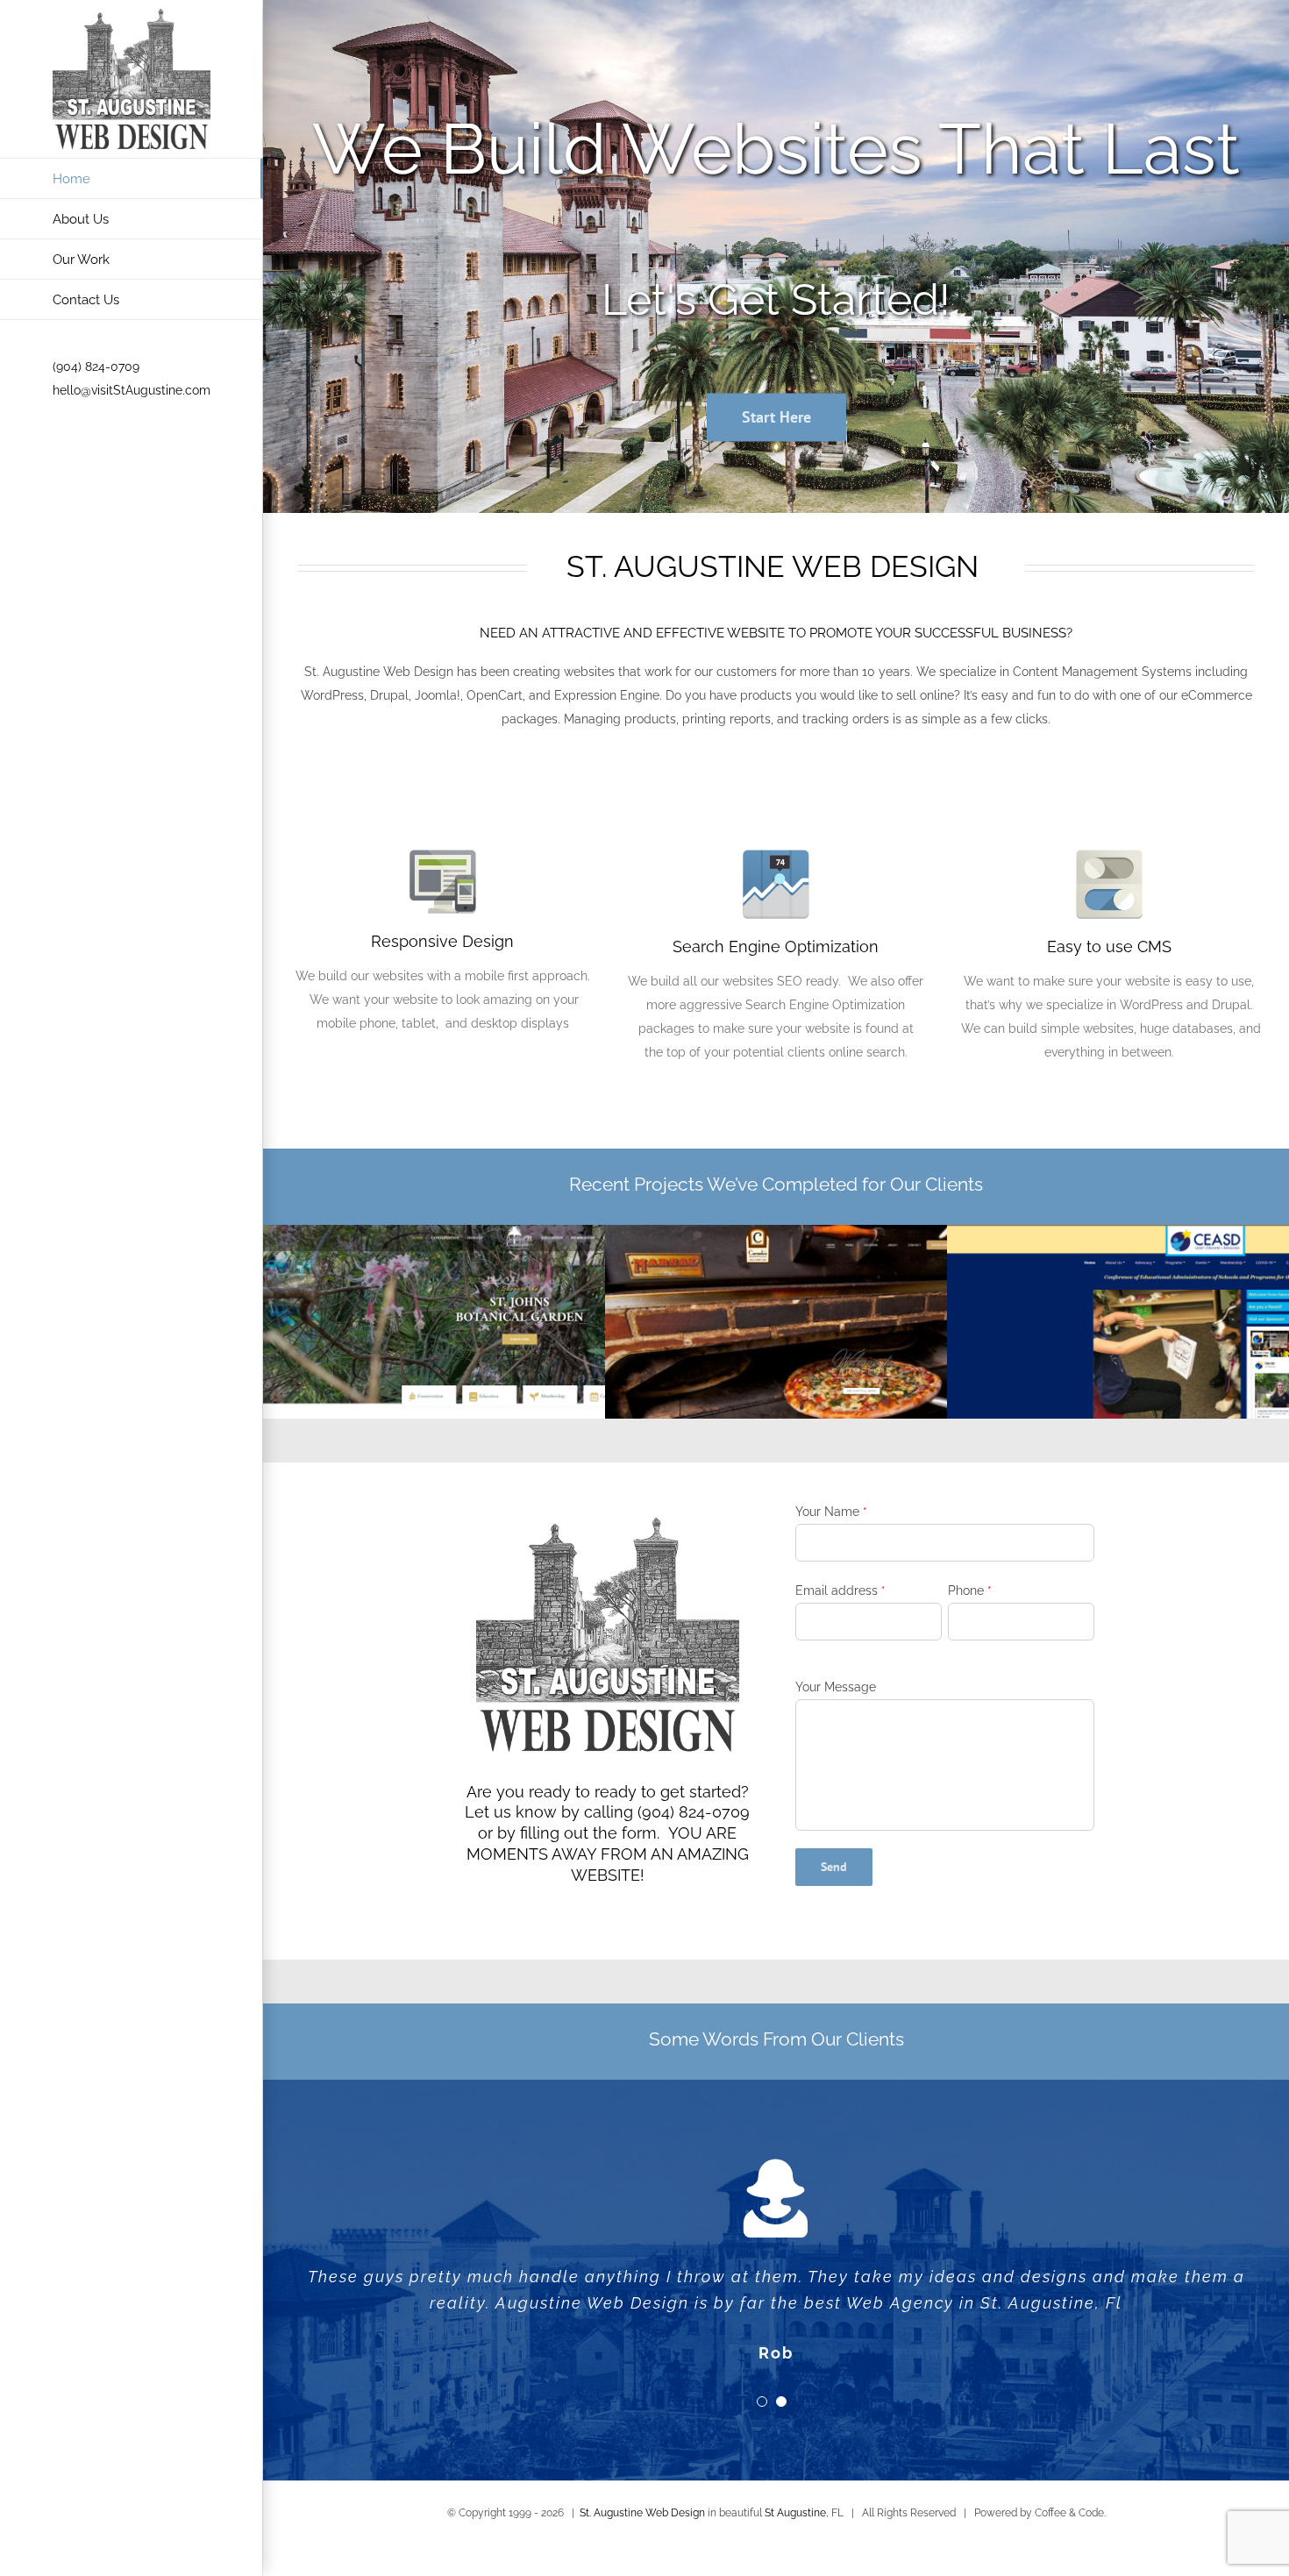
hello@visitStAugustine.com (132, 390)
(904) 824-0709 (96, 366)
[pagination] (762, 2402)
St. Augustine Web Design (642, 2513)
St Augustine (795, 2513)
